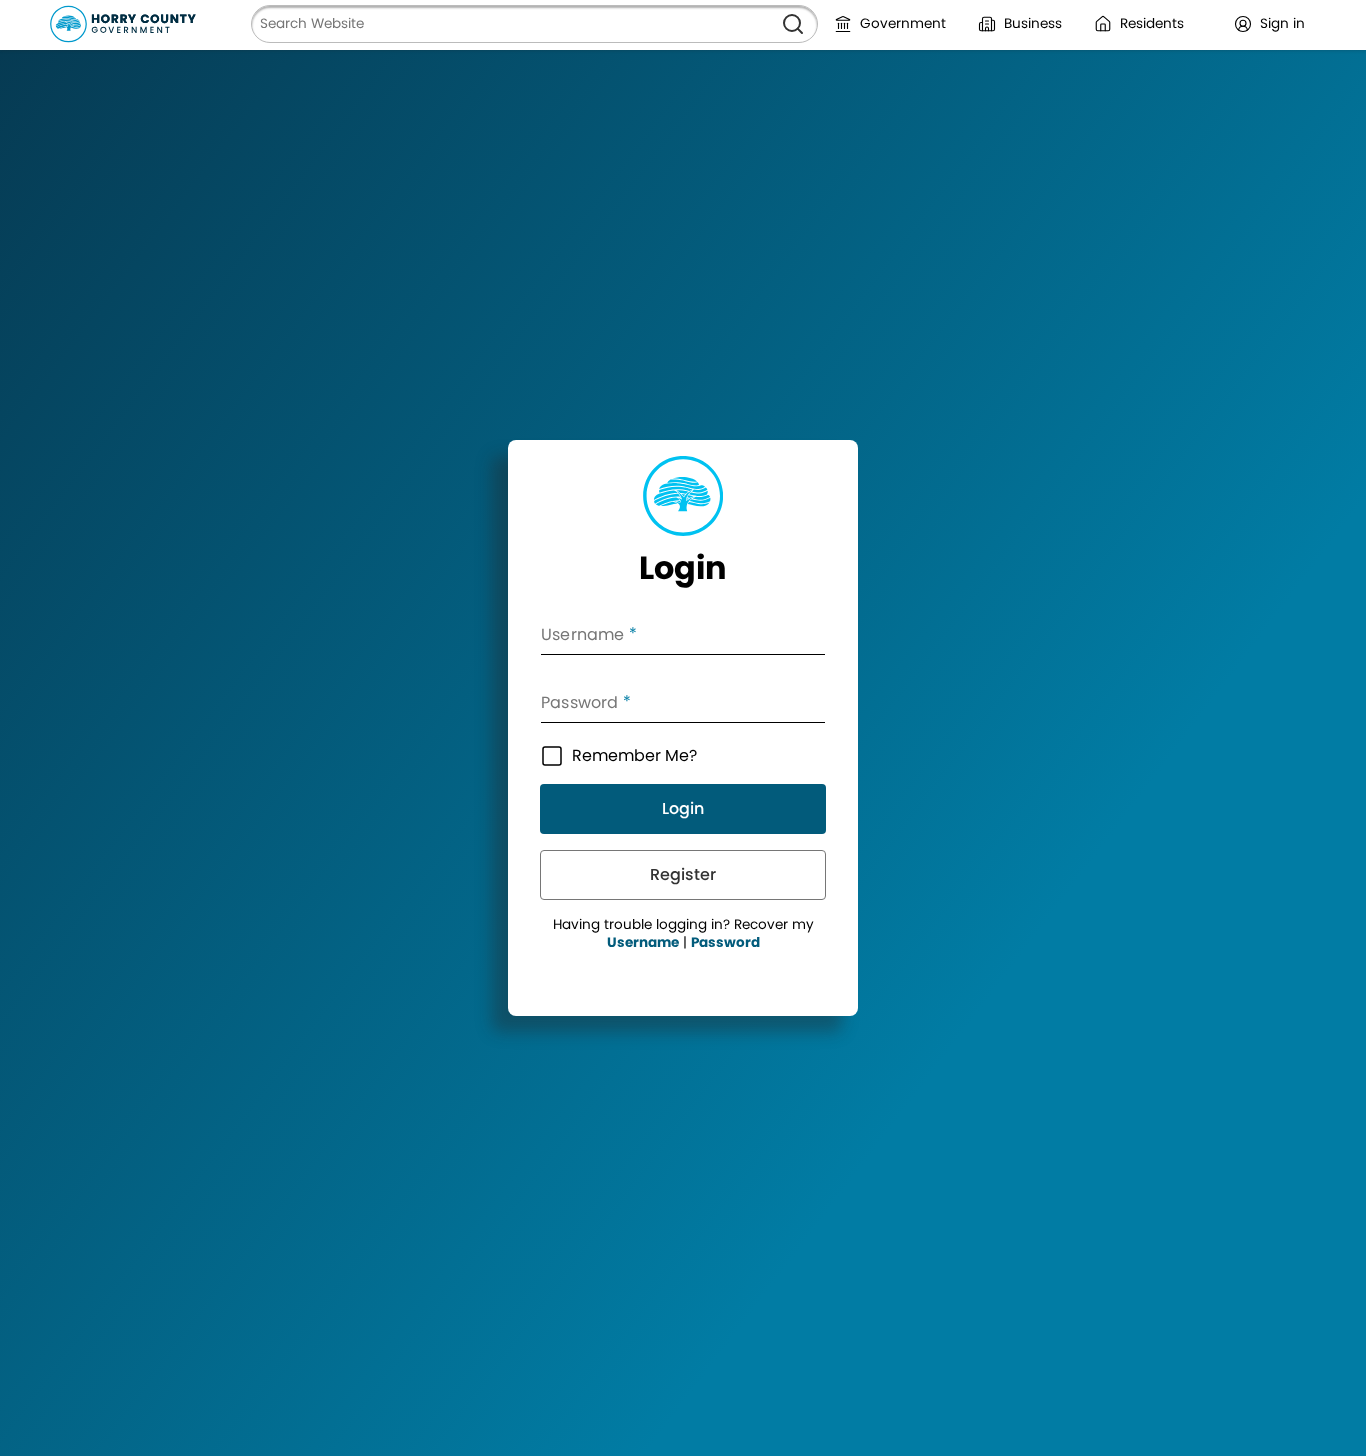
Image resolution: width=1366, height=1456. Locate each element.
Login (683, 808)
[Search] (793, 24)
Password (725, 942)
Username (643, 942)
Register (683, 874)
